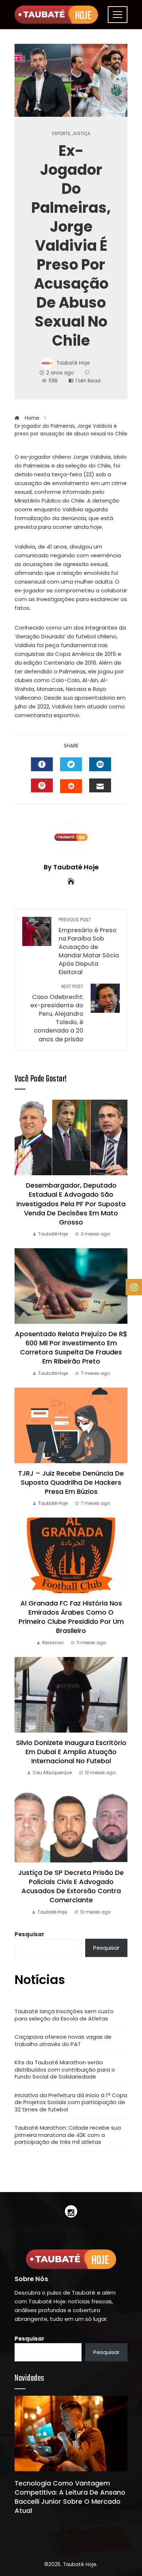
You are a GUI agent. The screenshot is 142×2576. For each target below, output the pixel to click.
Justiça (81, 134)
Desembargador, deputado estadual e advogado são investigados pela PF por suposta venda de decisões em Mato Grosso (71, 1204)
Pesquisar (29, 1934)
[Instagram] (71, 2211)
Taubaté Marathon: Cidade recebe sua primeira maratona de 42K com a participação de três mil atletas (68, 2135)
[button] (64, 2530)
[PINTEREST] (42, 785)
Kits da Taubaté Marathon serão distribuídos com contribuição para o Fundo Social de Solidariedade (65, 2069)
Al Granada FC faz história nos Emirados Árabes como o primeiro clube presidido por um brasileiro (71, 1617)
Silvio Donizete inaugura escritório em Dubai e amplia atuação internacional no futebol (71, 1752)
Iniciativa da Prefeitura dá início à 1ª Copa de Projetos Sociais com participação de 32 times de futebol (71, 2102)
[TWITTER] (71, 764)
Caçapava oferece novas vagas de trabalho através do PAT (63, 2040)
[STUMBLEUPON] (71, 786)
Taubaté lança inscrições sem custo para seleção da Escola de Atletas (64, 2015)
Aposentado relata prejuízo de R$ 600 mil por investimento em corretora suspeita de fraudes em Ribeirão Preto (71, 1348)
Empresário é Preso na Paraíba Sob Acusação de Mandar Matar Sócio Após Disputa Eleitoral (89, 947)
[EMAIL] (100, 785)
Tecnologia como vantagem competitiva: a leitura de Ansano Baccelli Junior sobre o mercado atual (70, 2497)
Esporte (61, 134)
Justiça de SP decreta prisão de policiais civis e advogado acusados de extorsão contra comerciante (71, 1886)
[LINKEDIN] (100, 764)
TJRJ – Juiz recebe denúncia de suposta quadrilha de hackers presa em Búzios (71, 1482)
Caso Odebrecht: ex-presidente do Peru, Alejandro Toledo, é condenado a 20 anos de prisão (57, 1013)
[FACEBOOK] (42, 764)
